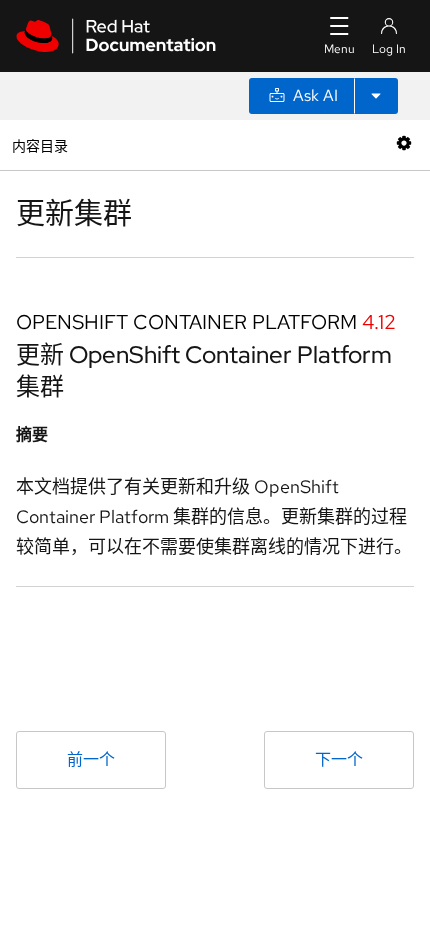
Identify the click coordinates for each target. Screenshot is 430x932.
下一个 (339, 759)
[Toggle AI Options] (376, 96)
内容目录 (39, 144)
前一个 (91, 759)
